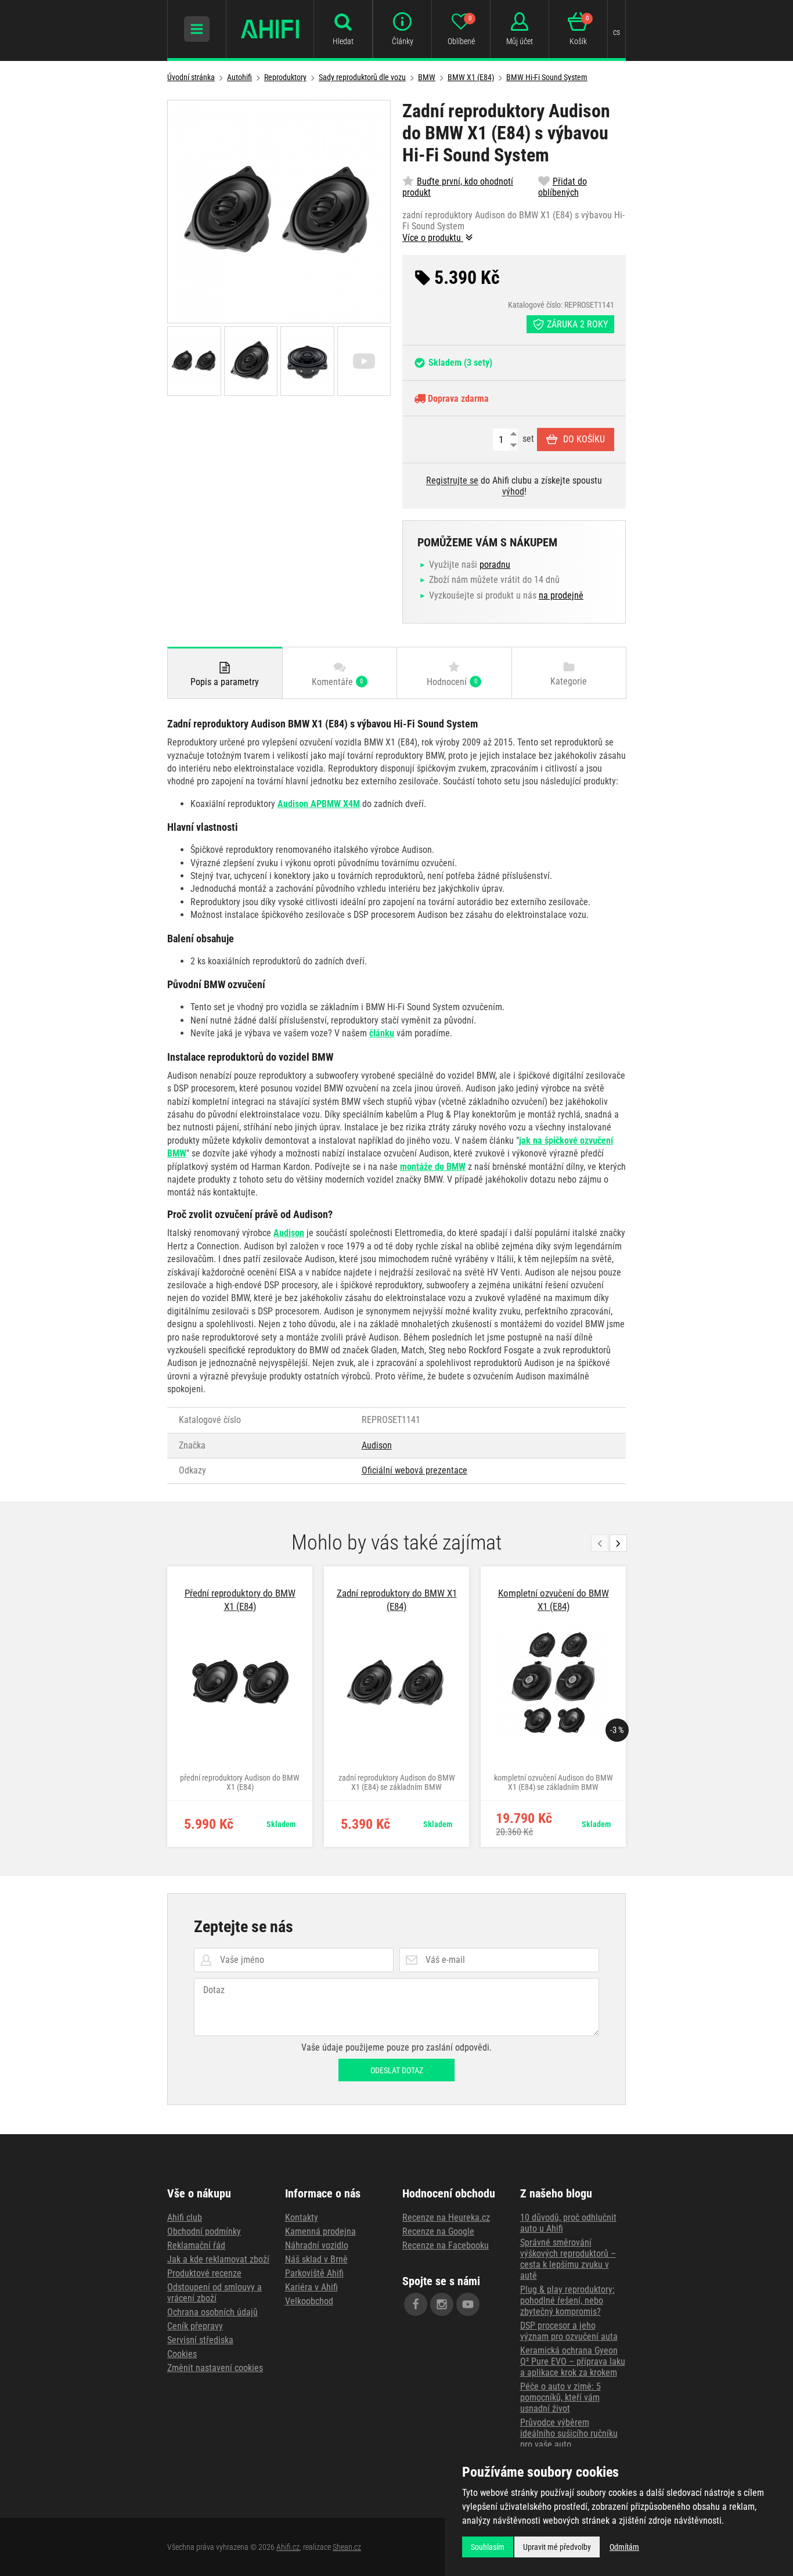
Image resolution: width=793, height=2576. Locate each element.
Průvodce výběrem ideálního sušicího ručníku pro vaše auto (569, 2433)
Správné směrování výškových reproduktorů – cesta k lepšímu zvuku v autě (568, 2259)
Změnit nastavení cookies (215, 2368)
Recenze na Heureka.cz (446, 2217)
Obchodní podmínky (204, 2231)
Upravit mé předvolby (557, 2547)
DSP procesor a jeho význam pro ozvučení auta (569, 2331)
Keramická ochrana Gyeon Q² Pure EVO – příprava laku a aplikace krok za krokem (573, 2361)
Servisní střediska (200, 2340)
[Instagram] (442, 2304)
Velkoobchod (309, 2301)
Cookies (182, 2354)
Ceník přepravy (195, 2326)
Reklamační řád (196, 2245)
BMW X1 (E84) (471, 77)
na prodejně (561, 595)
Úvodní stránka (191, 77)
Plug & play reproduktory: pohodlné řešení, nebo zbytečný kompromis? (567, 2301)
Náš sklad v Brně (316, 2259)
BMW (427, 77)
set (527, 439)
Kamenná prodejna (320, 2231)
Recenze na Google (438, 2231)
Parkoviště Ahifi (314, 2273)
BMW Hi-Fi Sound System (547, 77)
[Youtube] (468, 2304)
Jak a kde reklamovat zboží (218, 2259)
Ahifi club (185, 2217)
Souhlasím (488, 2547)
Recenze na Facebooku (446, 2245)
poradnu (495, 565)
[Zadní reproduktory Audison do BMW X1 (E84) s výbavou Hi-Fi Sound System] (279, 212)
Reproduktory (285, 77)
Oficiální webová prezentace (414, 1470)
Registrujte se (452, 480)
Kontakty (302, 2217)
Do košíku (584, 439)
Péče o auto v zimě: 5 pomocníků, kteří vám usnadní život (560, 2397)
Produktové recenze (204, 2273)
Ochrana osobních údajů (212, 2312)
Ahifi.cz (288, 2547)
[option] (240, 1707)
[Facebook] (416, 2304)
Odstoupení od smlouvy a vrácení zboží (215, 2293)
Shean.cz (347, 2547)
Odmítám (624, 2547)
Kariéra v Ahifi (311, 2287)
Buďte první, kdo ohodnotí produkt (458, 187)
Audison (377, 1445)
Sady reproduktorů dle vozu (362, 77)
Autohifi (239, 77)
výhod (513, 491)
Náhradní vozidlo (317, 2245)
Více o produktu (433, 238)
